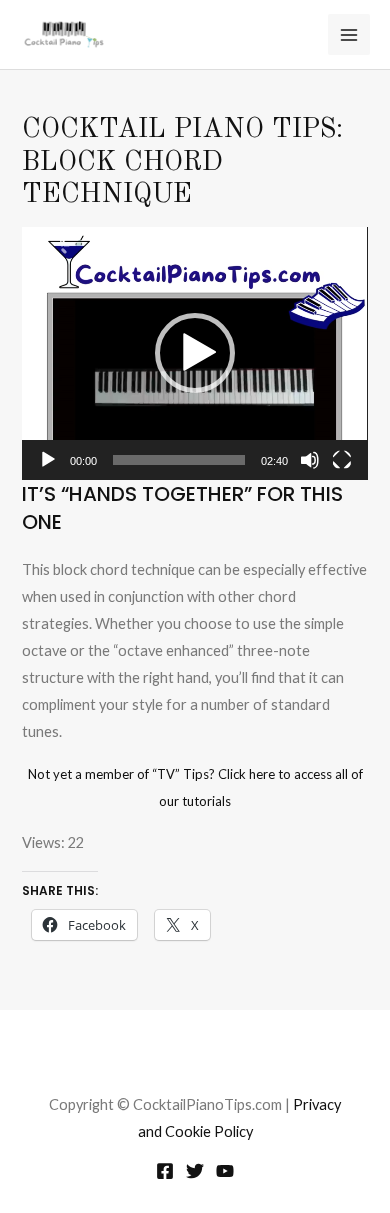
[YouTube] (225, 1171)
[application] (194, 353)
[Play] (48, 460)
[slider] (178, 460)
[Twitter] (195, 1171)
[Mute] (310, 460)
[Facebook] (165, 1171)
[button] (195, 353)
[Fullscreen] (342, 460)
